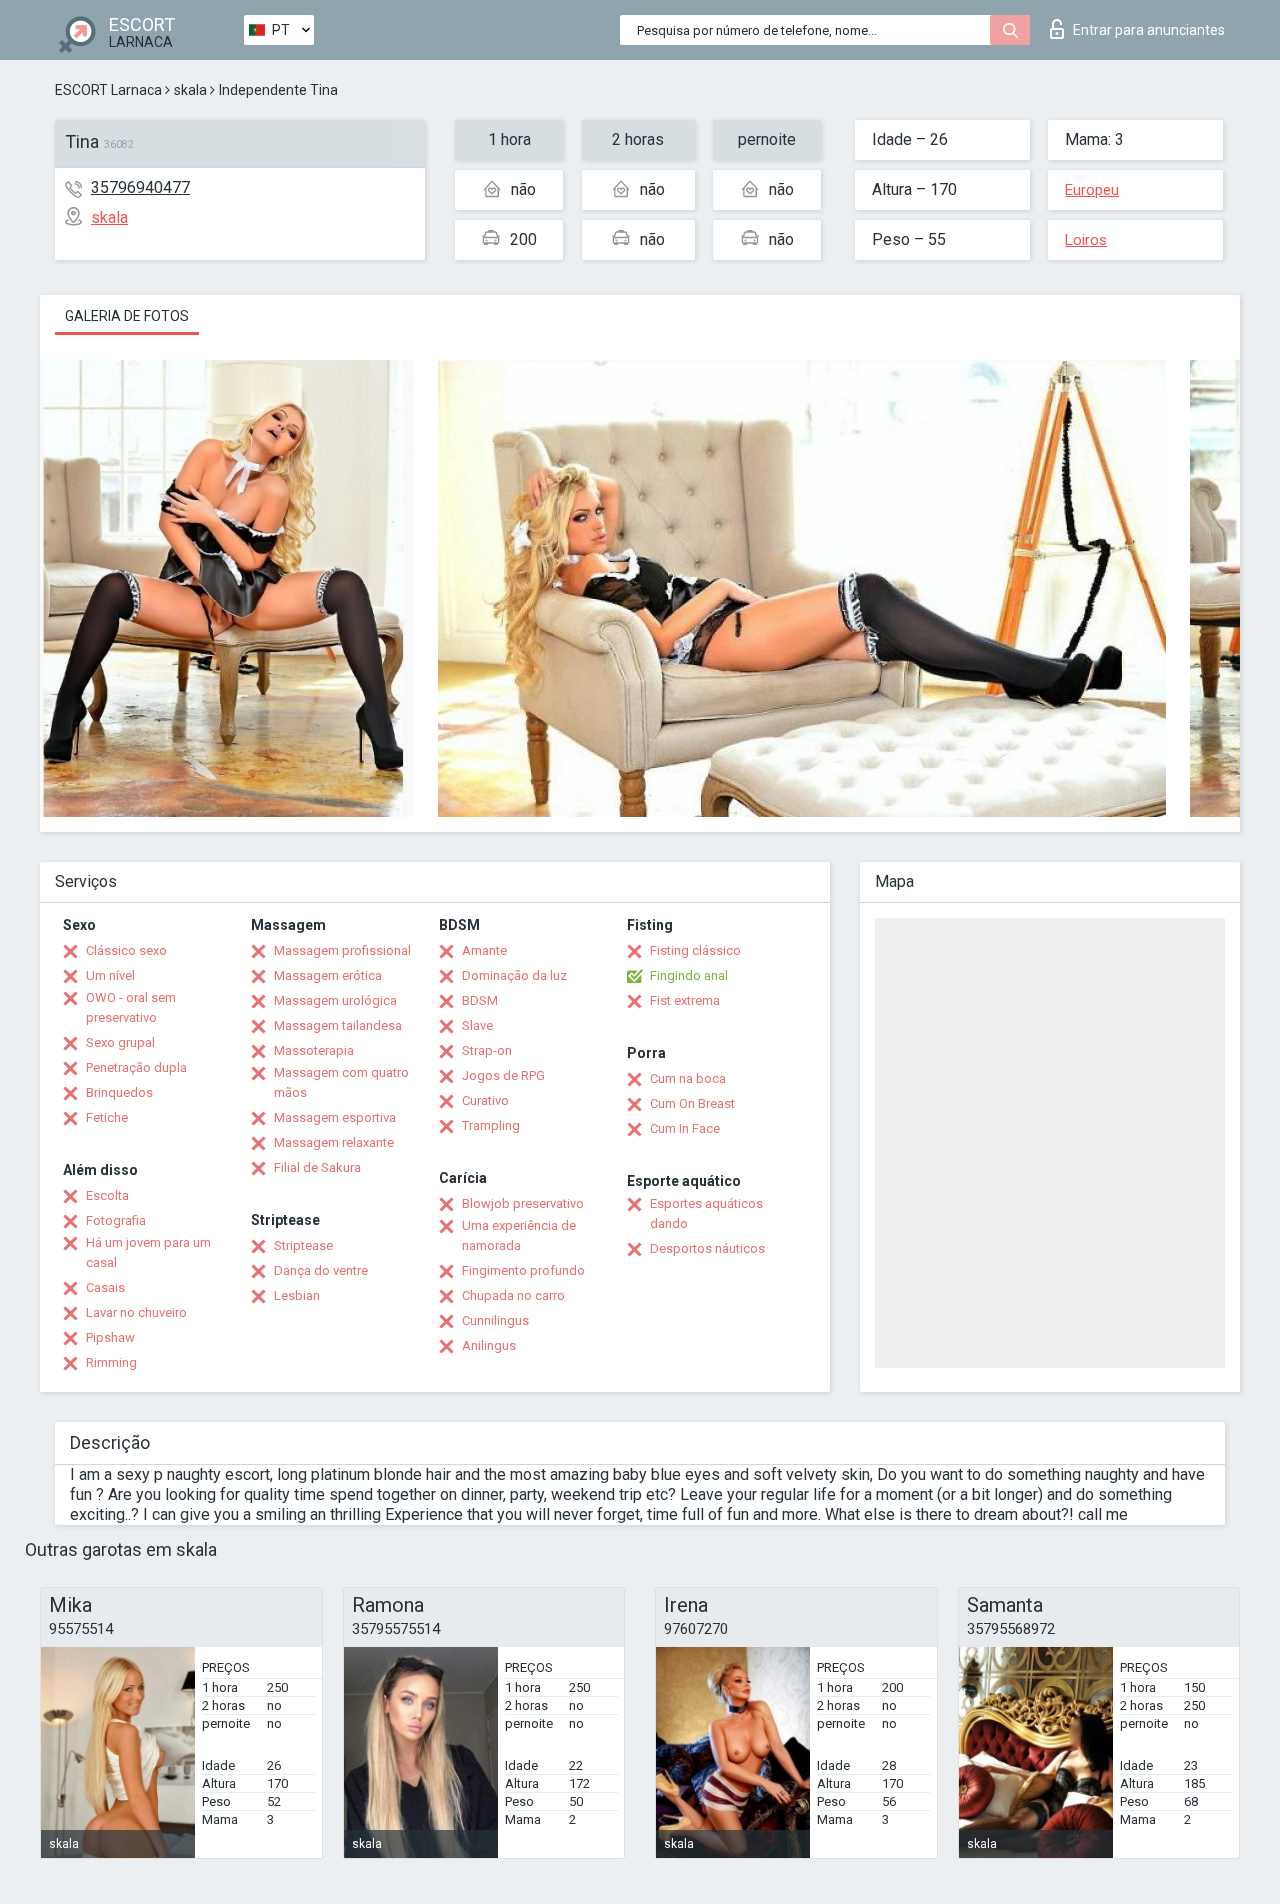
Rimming (111, 1362)
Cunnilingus (495, 1320)
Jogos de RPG (503, 1075)
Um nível (110, 975)
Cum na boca (688, 1078)
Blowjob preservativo (523, 1203)
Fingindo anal (689, 975)
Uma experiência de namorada (519, 1235)
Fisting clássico (695, 950)
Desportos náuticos (707, 1248)
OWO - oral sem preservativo (131, 1007)
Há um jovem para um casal (148, 1252)
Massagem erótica (328, 975)
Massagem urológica (335, 1000)
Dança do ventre (321, 1270)
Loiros (1086, 240)
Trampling (491, 1125)
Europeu (1092, 190)
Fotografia (116, 1220)
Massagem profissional (342, 950)
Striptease (303, 1245)
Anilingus (489, 1345)
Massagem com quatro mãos (341, 1082)
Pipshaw (110, 1337)
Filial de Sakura (317, 1167)
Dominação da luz (514, 975)
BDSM (480, 1000)
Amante (484, 950)
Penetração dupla (136, 1067)
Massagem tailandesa (338, 1025)
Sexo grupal (120, 1042)
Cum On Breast (692, 1103)
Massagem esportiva (335, 1117)
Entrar (1149, 30)
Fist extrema (685, 1000)
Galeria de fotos (127, 316)
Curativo (485, 1100)
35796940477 (140, 187)
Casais (105, 1287)
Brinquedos (119, 1092)
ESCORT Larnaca (108, 90)
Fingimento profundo (523, 1270)
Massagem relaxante (334, 1142)
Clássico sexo (126, 950)
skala (190, 90)
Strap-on (487, 1050)
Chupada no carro (513, 1295)
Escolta (107, 1195)
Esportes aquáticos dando (706, 1213)
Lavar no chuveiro (136, 1312)
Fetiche (107, 1117)
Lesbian (297, 1295)
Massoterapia (314, 1050)
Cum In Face (685, 1128)
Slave (477, 1025)
